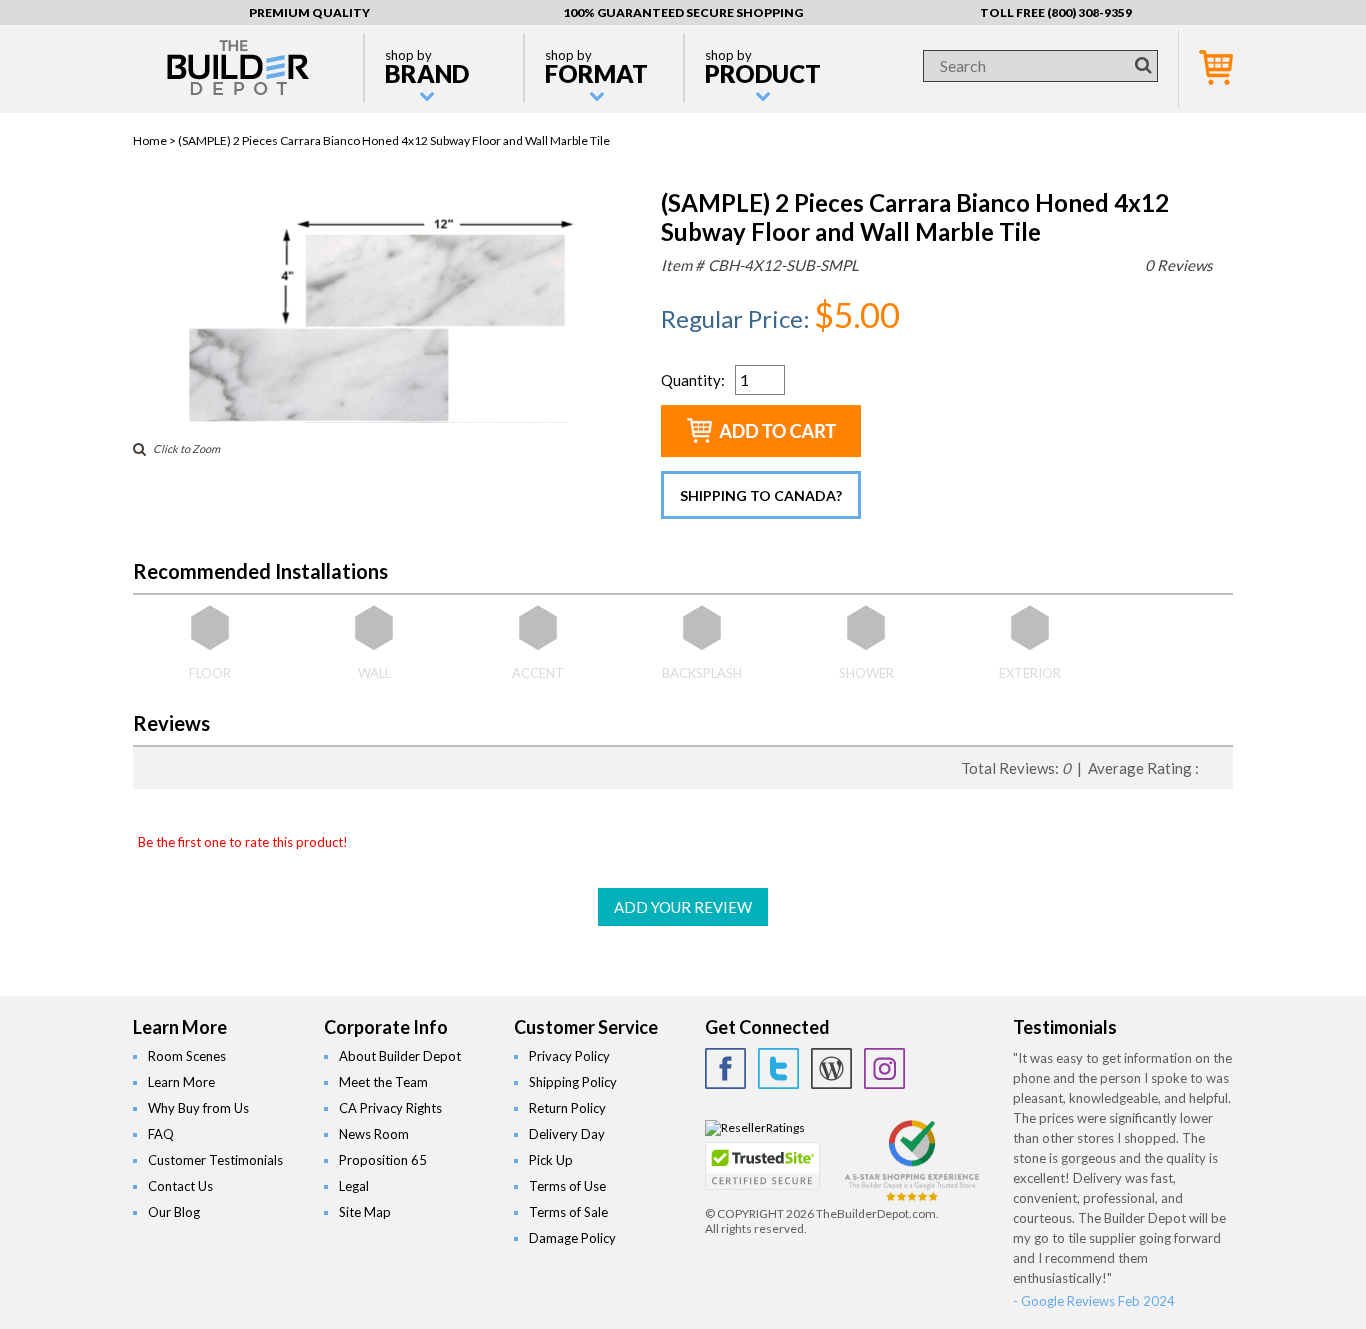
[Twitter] (778, 1068)
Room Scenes (187, 1056)
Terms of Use (567, 1186)
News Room (374, 1134)
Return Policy (567, 1108)
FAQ (161, 1134)
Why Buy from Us (198, 1108)
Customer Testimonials (215, 1160)
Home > (155, 140)
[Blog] (831, 1068)
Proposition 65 (383, 1160)
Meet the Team (383, 1082)
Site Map (365, 1212)
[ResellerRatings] (755, 1127)
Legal (354, 1186)
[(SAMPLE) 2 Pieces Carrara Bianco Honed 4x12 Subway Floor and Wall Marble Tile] (380, 418)
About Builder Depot (400, 1056)
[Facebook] (725, 1068)
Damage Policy (572, 1238)
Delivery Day (567, 1134)
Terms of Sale (568, 1212)
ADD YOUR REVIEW (683, 907)
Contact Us (180, 1186)
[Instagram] (884, 1068)
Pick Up (551, 1160)
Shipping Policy (573, 1082)
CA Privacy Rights (390, 1108)
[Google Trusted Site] (912, 1198)
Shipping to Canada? (761, 495)
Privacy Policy (569, 1056)
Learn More (181, 1082)
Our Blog (174, 1212)
